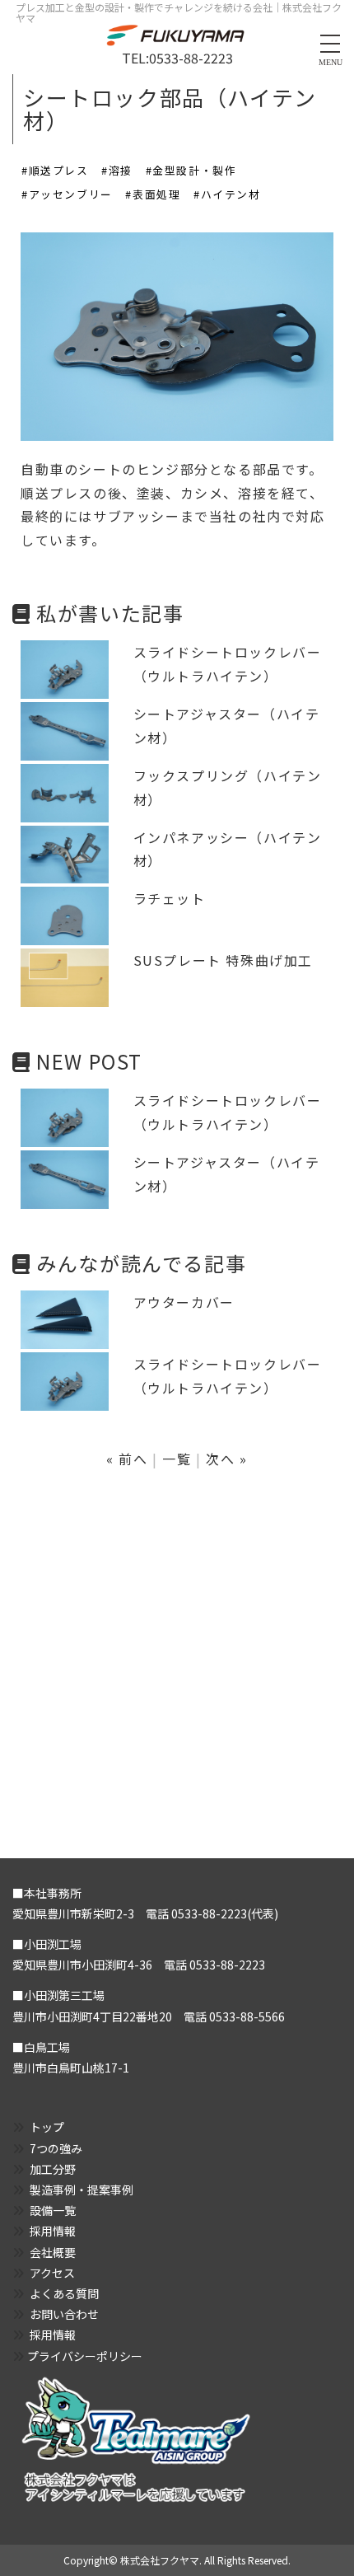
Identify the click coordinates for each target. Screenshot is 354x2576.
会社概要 (53, 2252)
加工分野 (53, 2169)
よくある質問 (64, 2293)
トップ (47, 2127)
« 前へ (127, 1459)
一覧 (177, 1459)
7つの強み (56, 2148)
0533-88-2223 (191, 58)
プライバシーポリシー (85, 2356)
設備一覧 (53, 2210)
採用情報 (53, 2231)
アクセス (52, 2273)
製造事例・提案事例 (82, 2190)
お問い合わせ (64, 2314)
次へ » (226, 1459)
